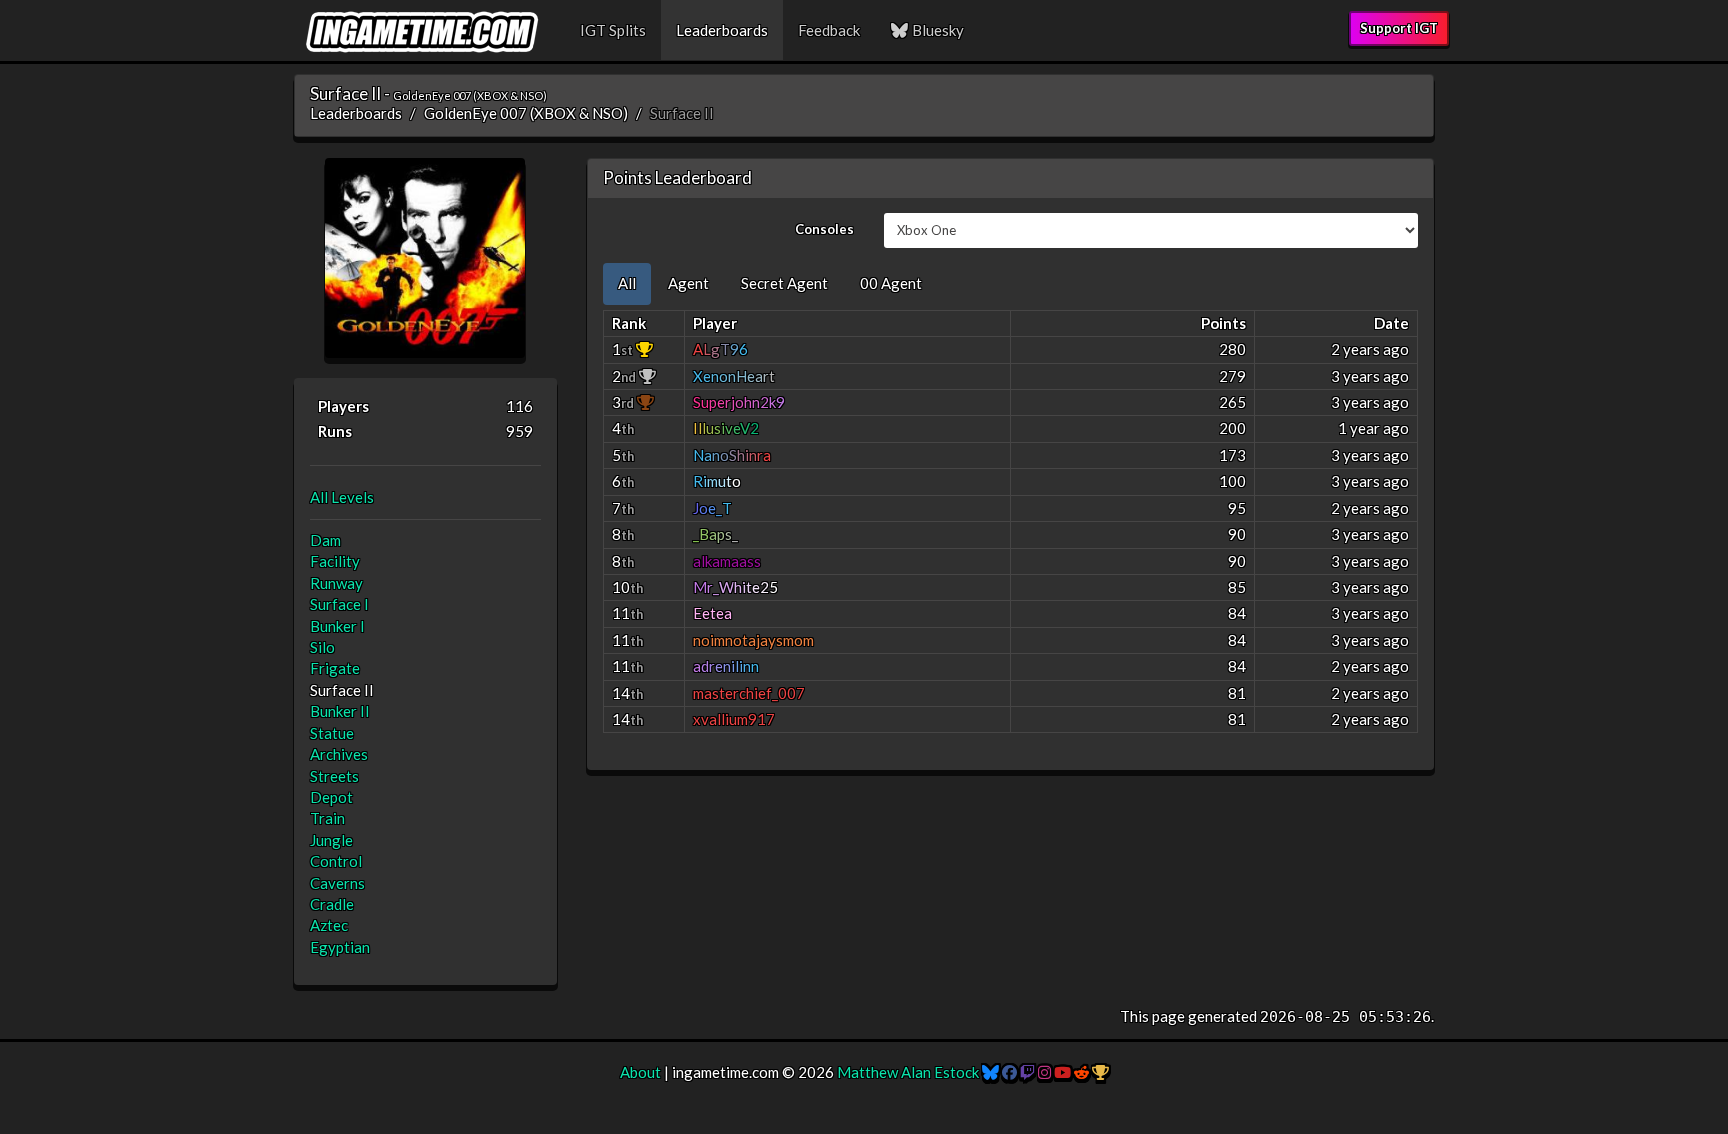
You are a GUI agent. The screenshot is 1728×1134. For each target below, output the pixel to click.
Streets (334, 776)
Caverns (337, 883)
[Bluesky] (990, 1072)
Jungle (331, 840)
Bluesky (936, 30)
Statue (332, 733)
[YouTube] (1062, 1072)
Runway (336, 583)
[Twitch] (1027, 1072)
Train (327, 818)
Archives (339, 754)
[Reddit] (1081, 1072)
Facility (335, 561)
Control (336, 861)
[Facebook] (1009, 1072)
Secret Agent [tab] (784, 283)
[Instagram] (1044, 1072)
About (640, 1072)
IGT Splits (613, 30)
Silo (322, 647)
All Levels (342, 497)
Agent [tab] (688, 283)
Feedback (829, 30)
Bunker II (340, 711)
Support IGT (1399, 28)
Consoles (824, 229)
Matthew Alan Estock (908, 1072)
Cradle (332, 904)
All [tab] (627, 283)
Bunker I (337, 626)
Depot (331, 797)
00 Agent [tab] (891, 283)
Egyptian (340, 947)
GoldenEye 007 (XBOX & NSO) (526, 113)
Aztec (329, 925)
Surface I (339, 604)
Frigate (335, 668)
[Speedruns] (1100, 1072)
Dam (325, 540)
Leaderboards (722, 30)
